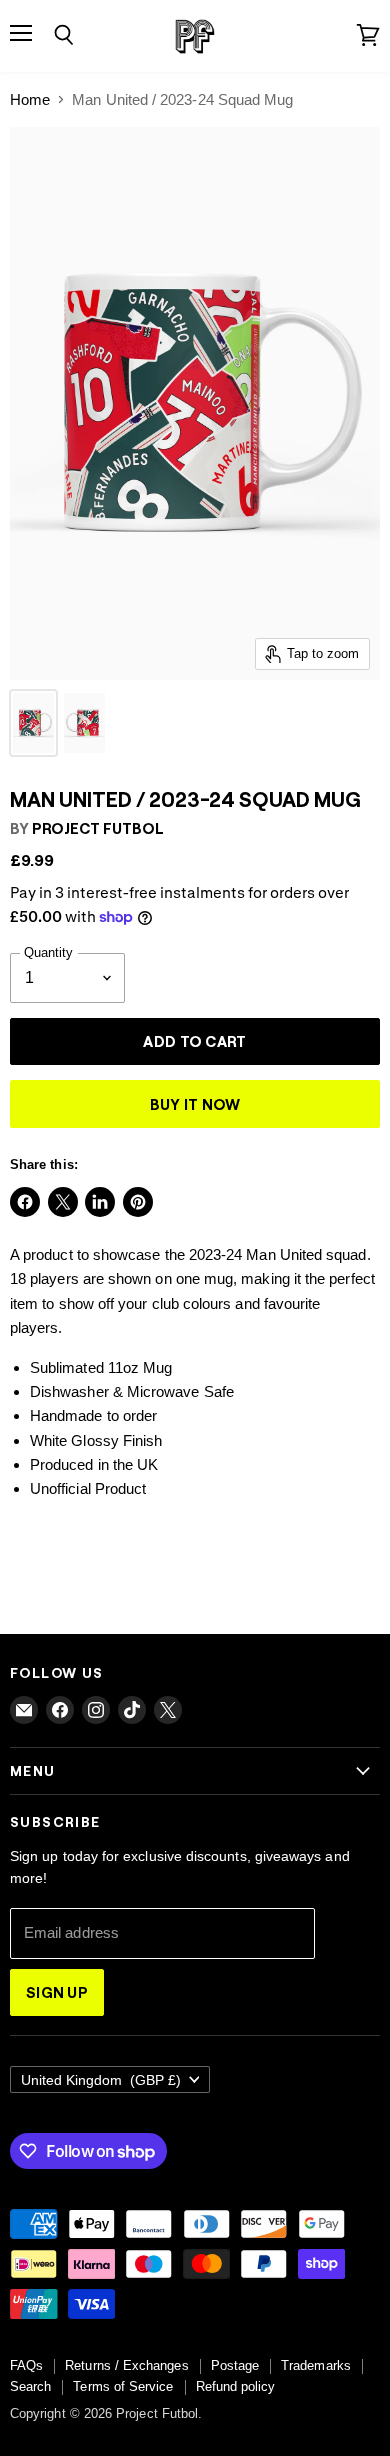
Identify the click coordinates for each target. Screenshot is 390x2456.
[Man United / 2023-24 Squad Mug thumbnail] (33, 723)
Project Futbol (98, 828)
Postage (235, 2365)
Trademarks (316, 2365)
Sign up (57, 1992)
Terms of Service (123, 2386)
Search (30, 2386)
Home (30, 99)
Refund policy (236, 2386)
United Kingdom (101, 2080)
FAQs (26, 2365)
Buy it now (195, 1104)
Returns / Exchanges (126, 2365)
